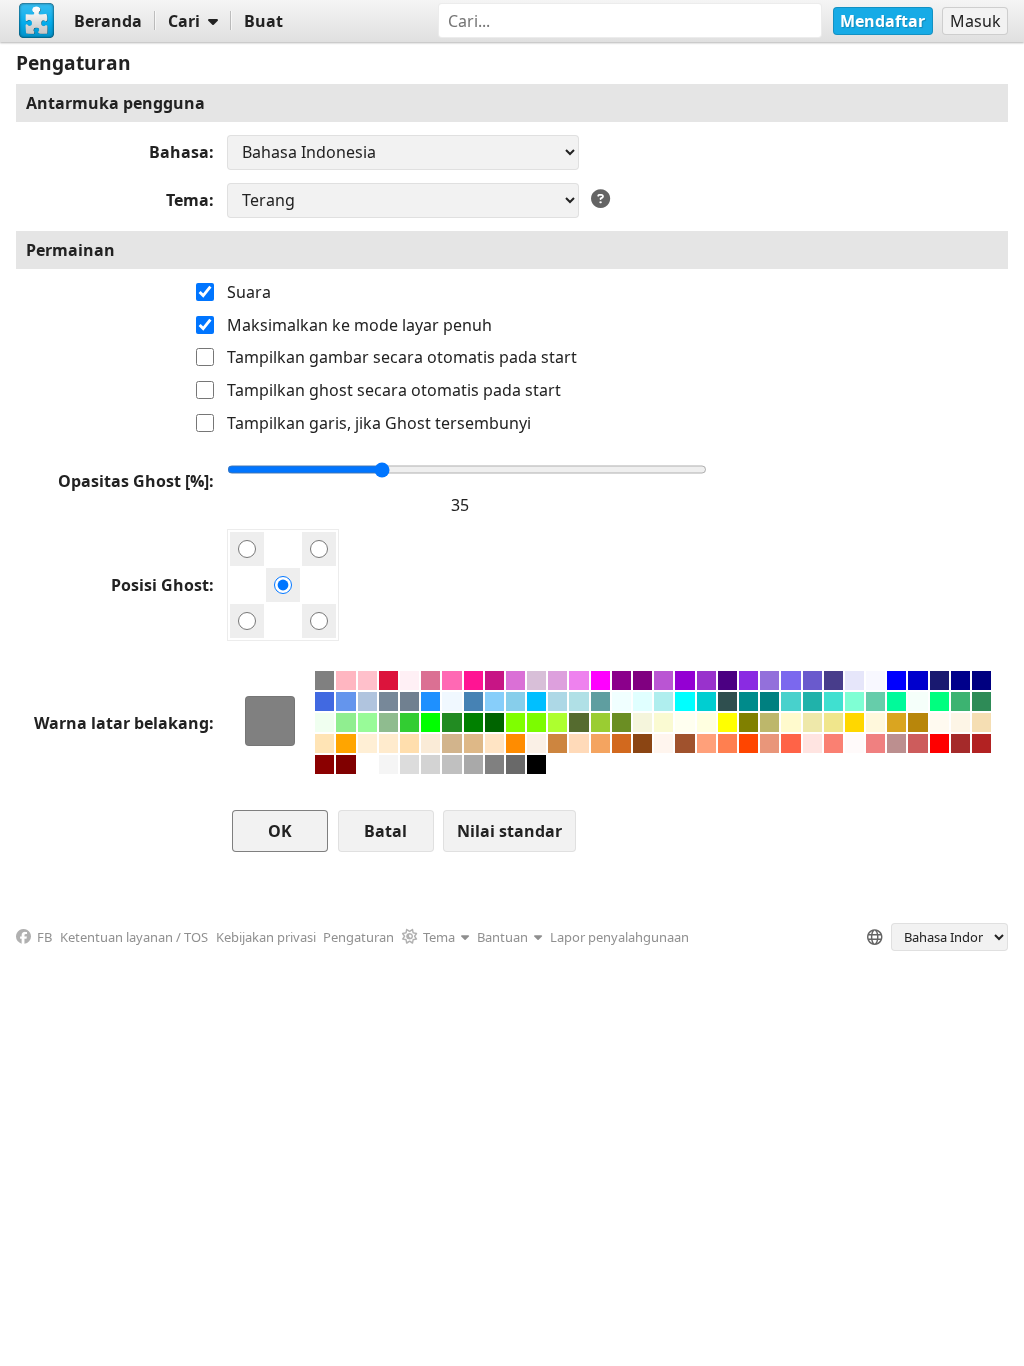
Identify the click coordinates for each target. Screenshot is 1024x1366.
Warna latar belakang (121, 723)
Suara (249, 292)
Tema (187, 200)
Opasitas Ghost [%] (133, 481)
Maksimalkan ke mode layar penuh (359, 325)
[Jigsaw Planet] (37, 21)
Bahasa (179, 152)
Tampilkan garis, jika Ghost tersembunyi (379, 423)
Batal (385, 831)
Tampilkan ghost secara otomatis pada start (394, 390)
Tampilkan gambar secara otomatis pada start (402, 357)
